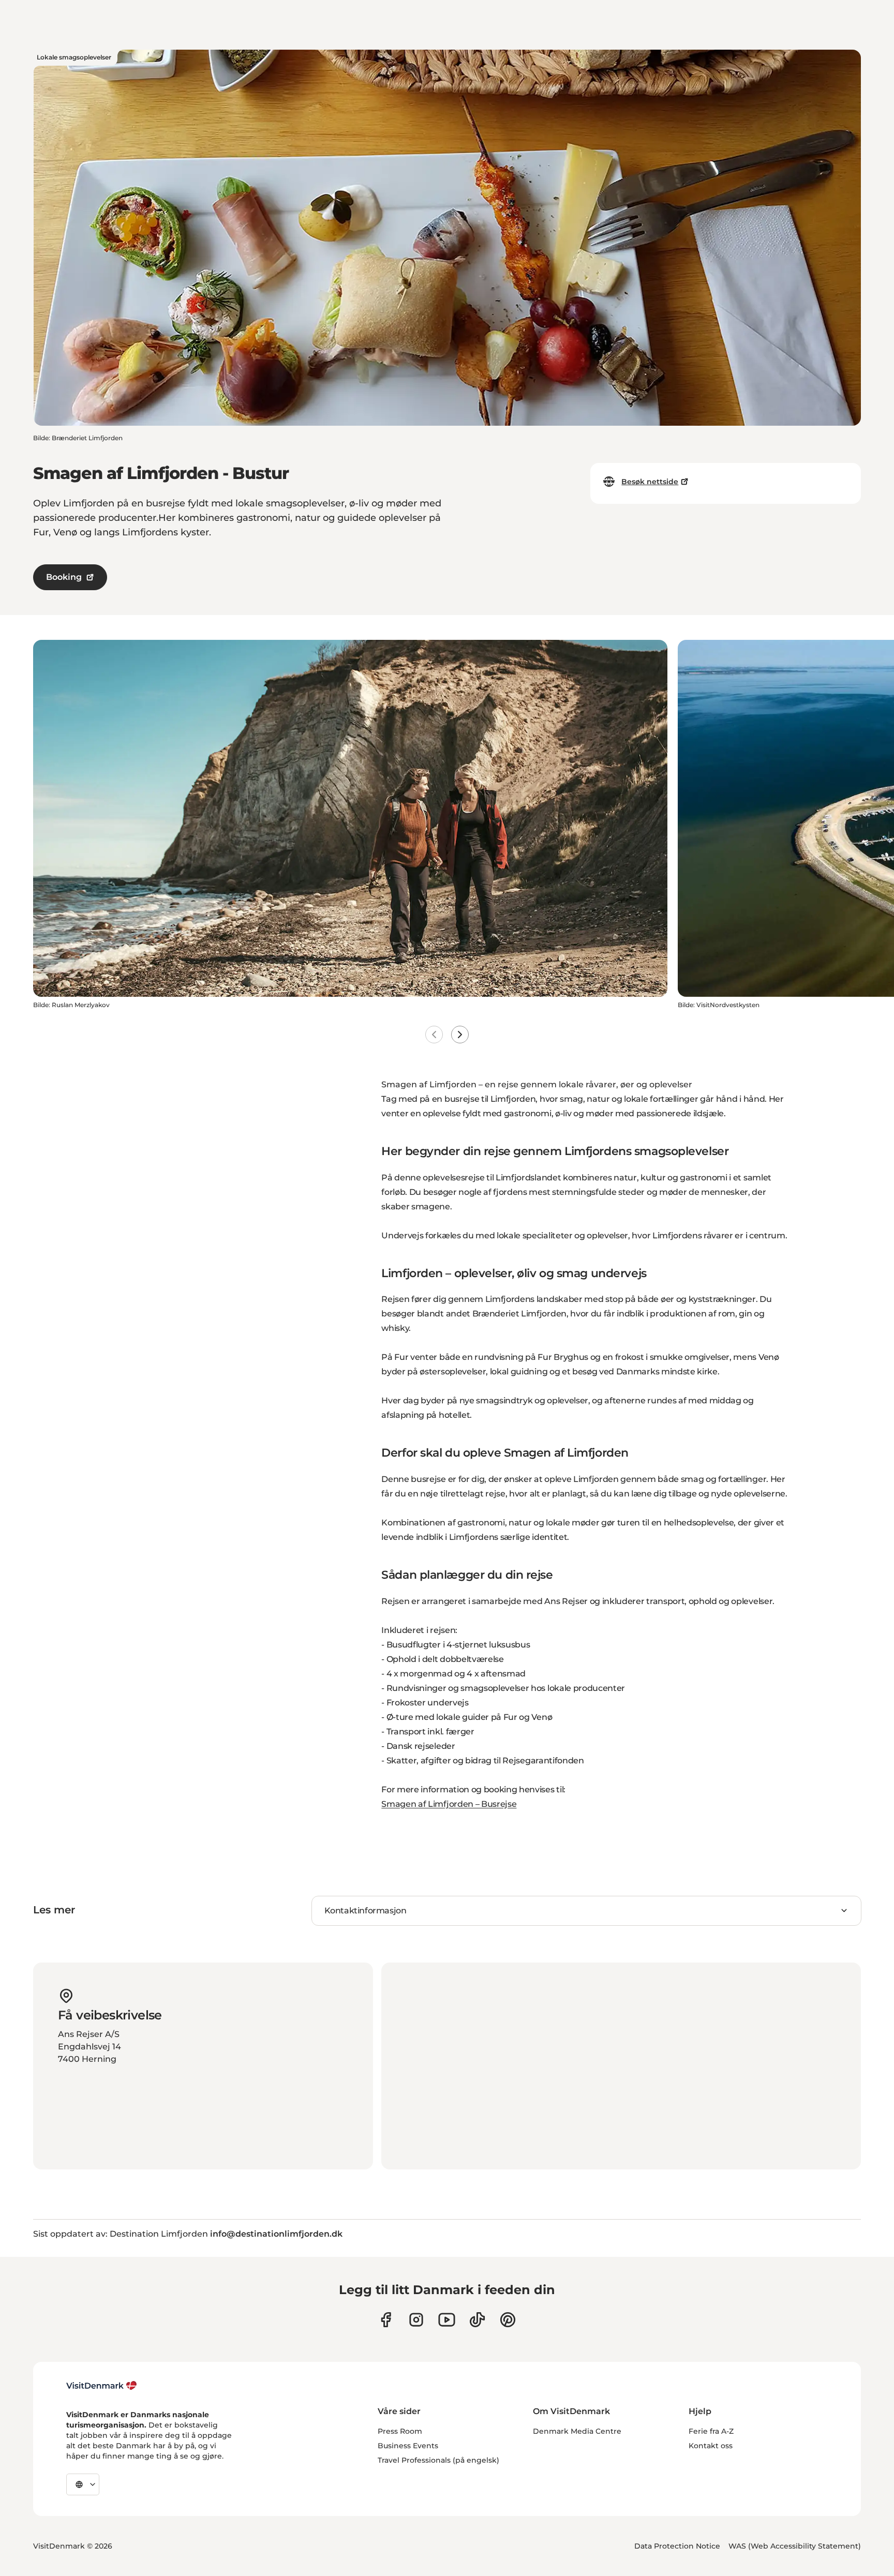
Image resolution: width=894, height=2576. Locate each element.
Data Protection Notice (677, 2546)
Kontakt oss (711, 2446)
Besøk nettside (650, 482)
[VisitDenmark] (102, 2386)
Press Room (400, 2431)
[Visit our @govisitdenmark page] (477, 2320)
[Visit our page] (416, 2320)
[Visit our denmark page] (386, 2320)
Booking (64, 577)
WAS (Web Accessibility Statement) (795, 2546)
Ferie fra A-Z (711, 2431)
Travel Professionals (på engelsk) (438, 2460)
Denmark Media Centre (577, 2431)
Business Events (408, 2446)
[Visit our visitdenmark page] (447, 2320)
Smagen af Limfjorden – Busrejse (449, 1804)
